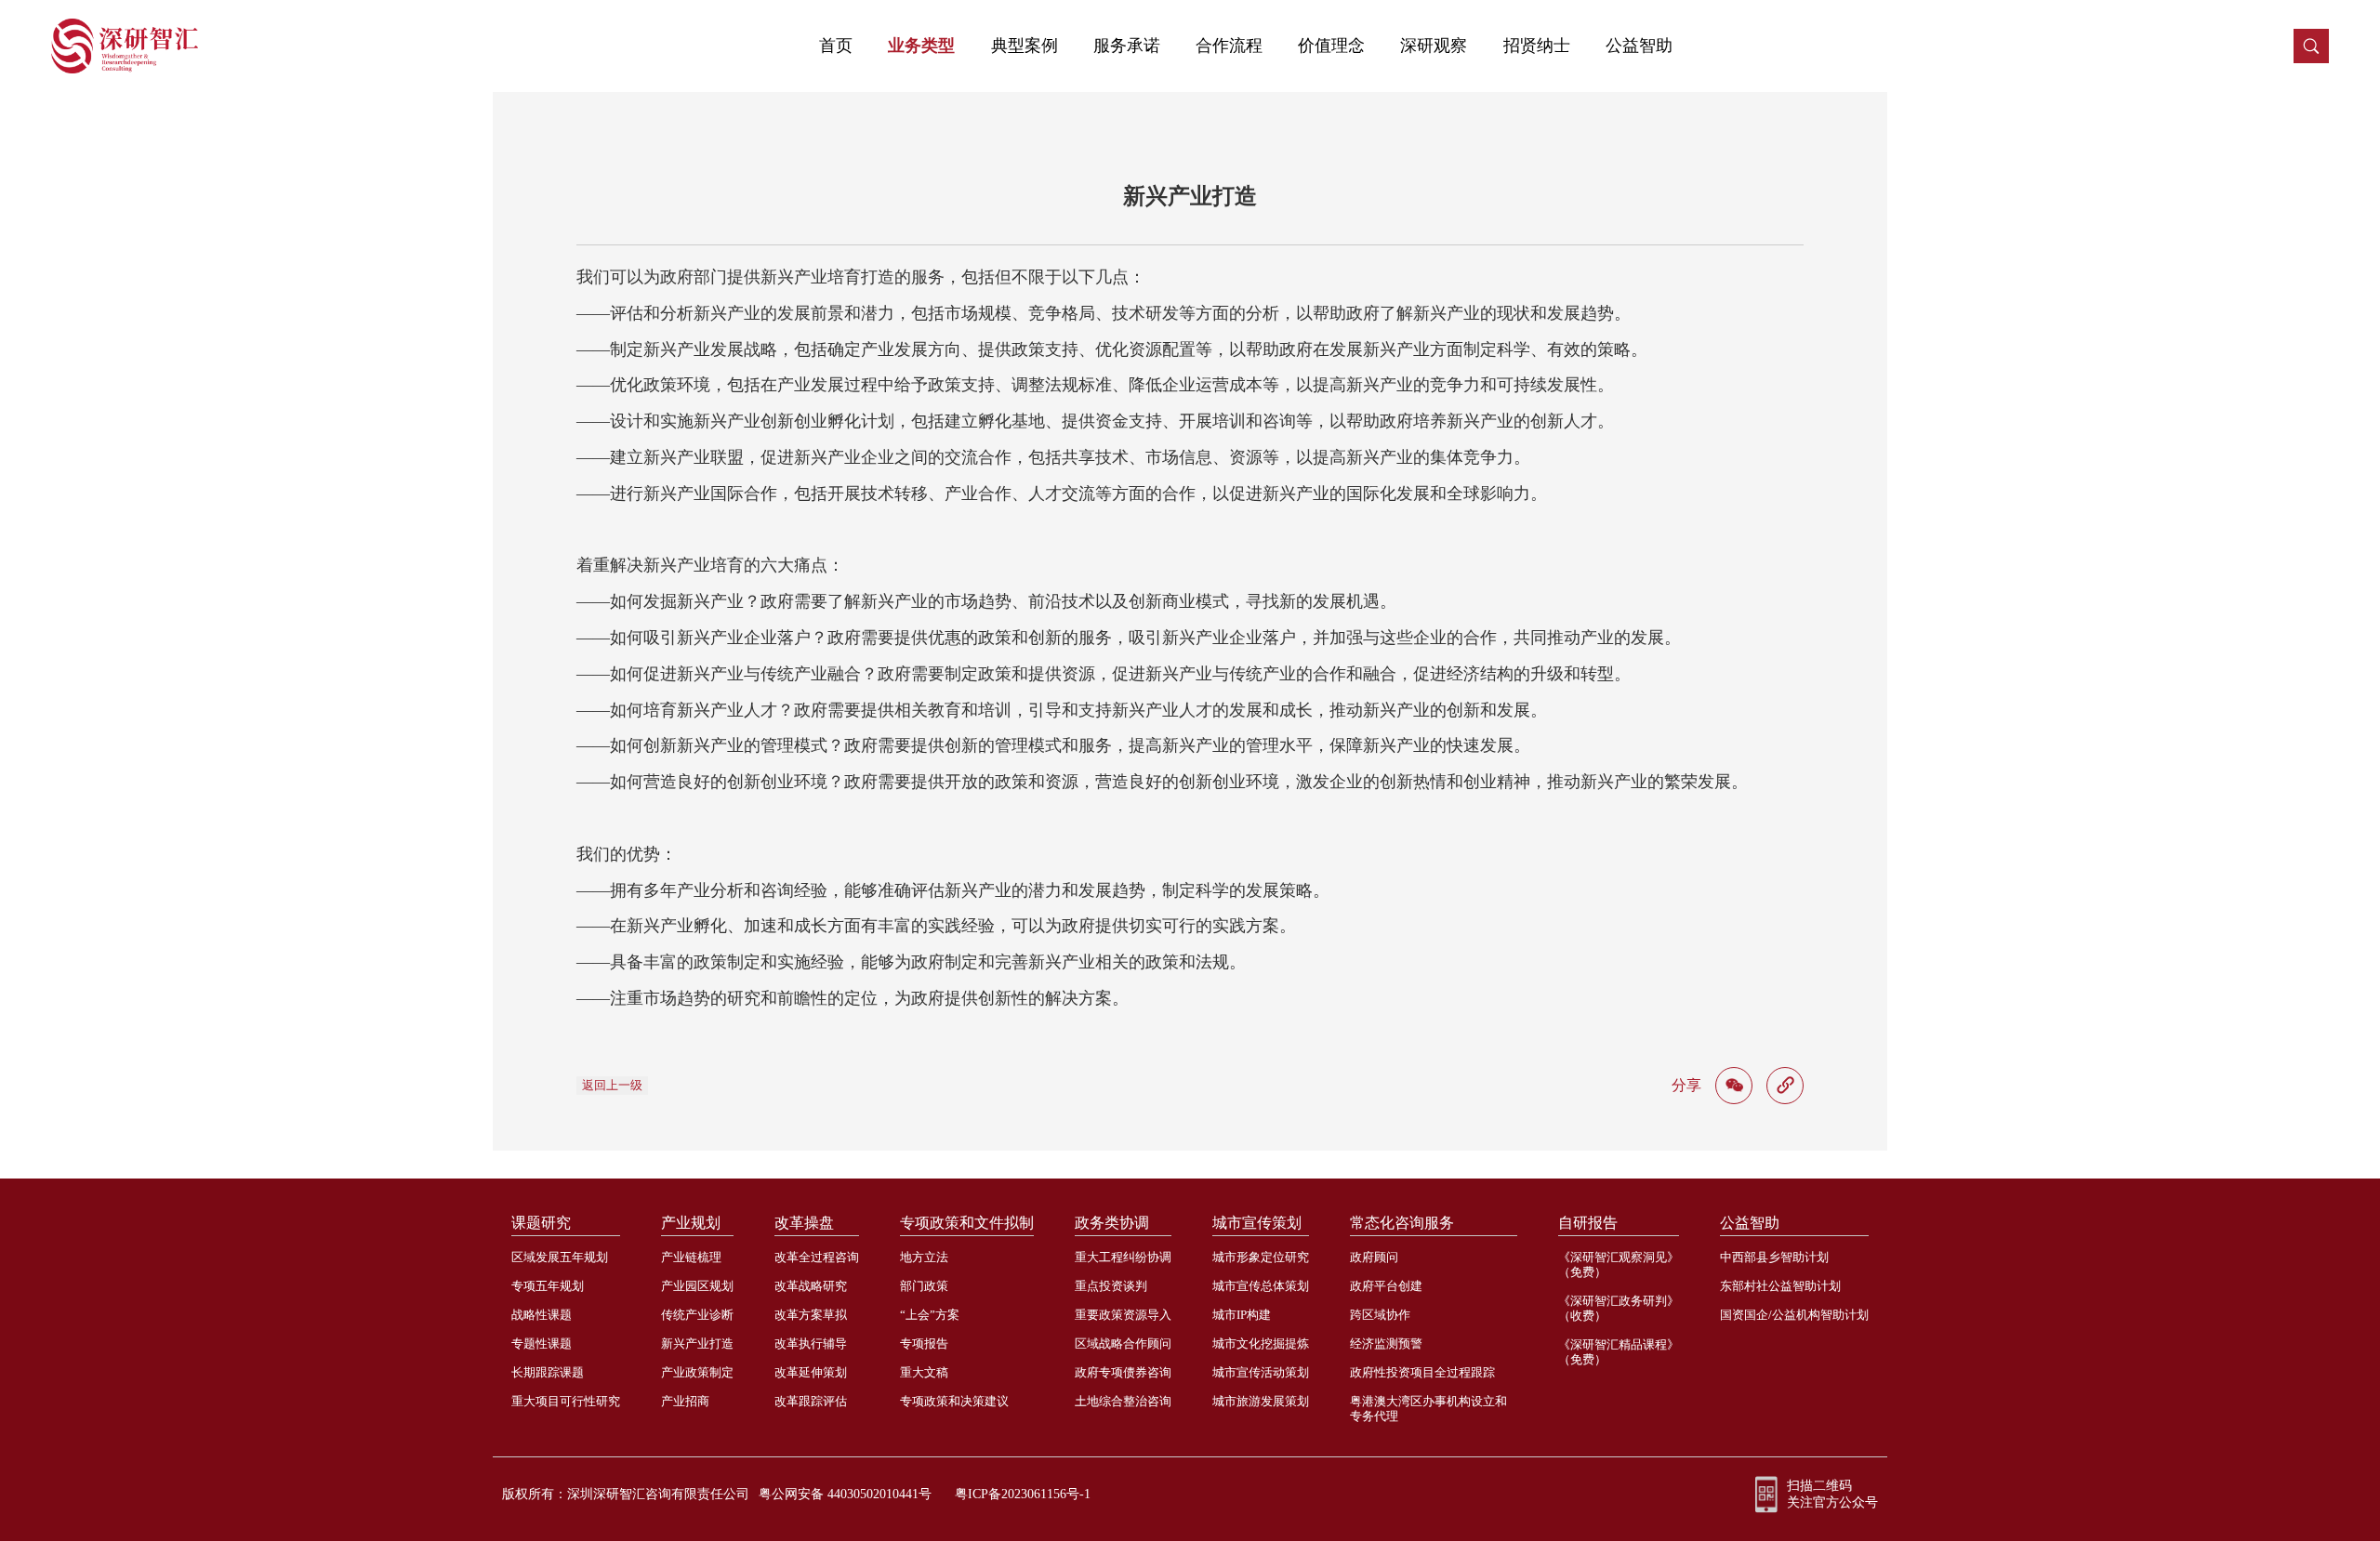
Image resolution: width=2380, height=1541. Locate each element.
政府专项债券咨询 (1123, 1372)
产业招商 (685, 1401)
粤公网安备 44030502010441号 (845, 1494)
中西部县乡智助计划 (1774, 1257)
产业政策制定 (697, 1372)
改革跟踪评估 (811, 1401)
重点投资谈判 (1111, 1286)
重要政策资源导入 (1123, 1315)
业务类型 (921, 46)
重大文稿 (924, 1372)
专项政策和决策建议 (954, 1401)
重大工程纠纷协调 (1123, 1257)
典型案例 (1025, 46)
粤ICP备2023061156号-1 (1023, 1494)
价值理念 (1331, 46)
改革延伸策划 (811, 1372)
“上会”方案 (930, 1315)
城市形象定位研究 (1261, 1257)
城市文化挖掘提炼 (1261, 1343)
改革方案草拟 (811, 1315)
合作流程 (1229, 46)
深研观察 (1434, 46)
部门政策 (924, 1286)
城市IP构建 (1242, 1315)
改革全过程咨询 (817, 1257)
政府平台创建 (1386, 1286)
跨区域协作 (1380, 1315)
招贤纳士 (1537, 46)
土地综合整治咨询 (1123, 1401)
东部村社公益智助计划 (1780, 1286)
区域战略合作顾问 (1123, 1343)
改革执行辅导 (811, 1343)
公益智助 (1639, 46)
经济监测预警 (1386, 1343)
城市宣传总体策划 (1261, 1286)
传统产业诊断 (697, 1315)
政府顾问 (1374, 1257)
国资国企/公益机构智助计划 (1794, 1315)
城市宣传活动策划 (1261, 1372)
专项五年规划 (548, 1286)
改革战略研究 (811, 1286)
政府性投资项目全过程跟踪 (1422, 1372)
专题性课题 (542, 1343)
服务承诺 (1127, 46)
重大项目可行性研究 (566, 1401)
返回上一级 (612, 1085)
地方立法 (924, 1257)
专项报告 (924, 1343)
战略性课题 (542, 1315)
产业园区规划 (697, 1286)
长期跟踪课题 (548, 1372)
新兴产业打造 (697, 1343)
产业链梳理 (691, 1257)
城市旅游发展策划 (1261, 1401)
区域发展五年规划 (560, 1257)
